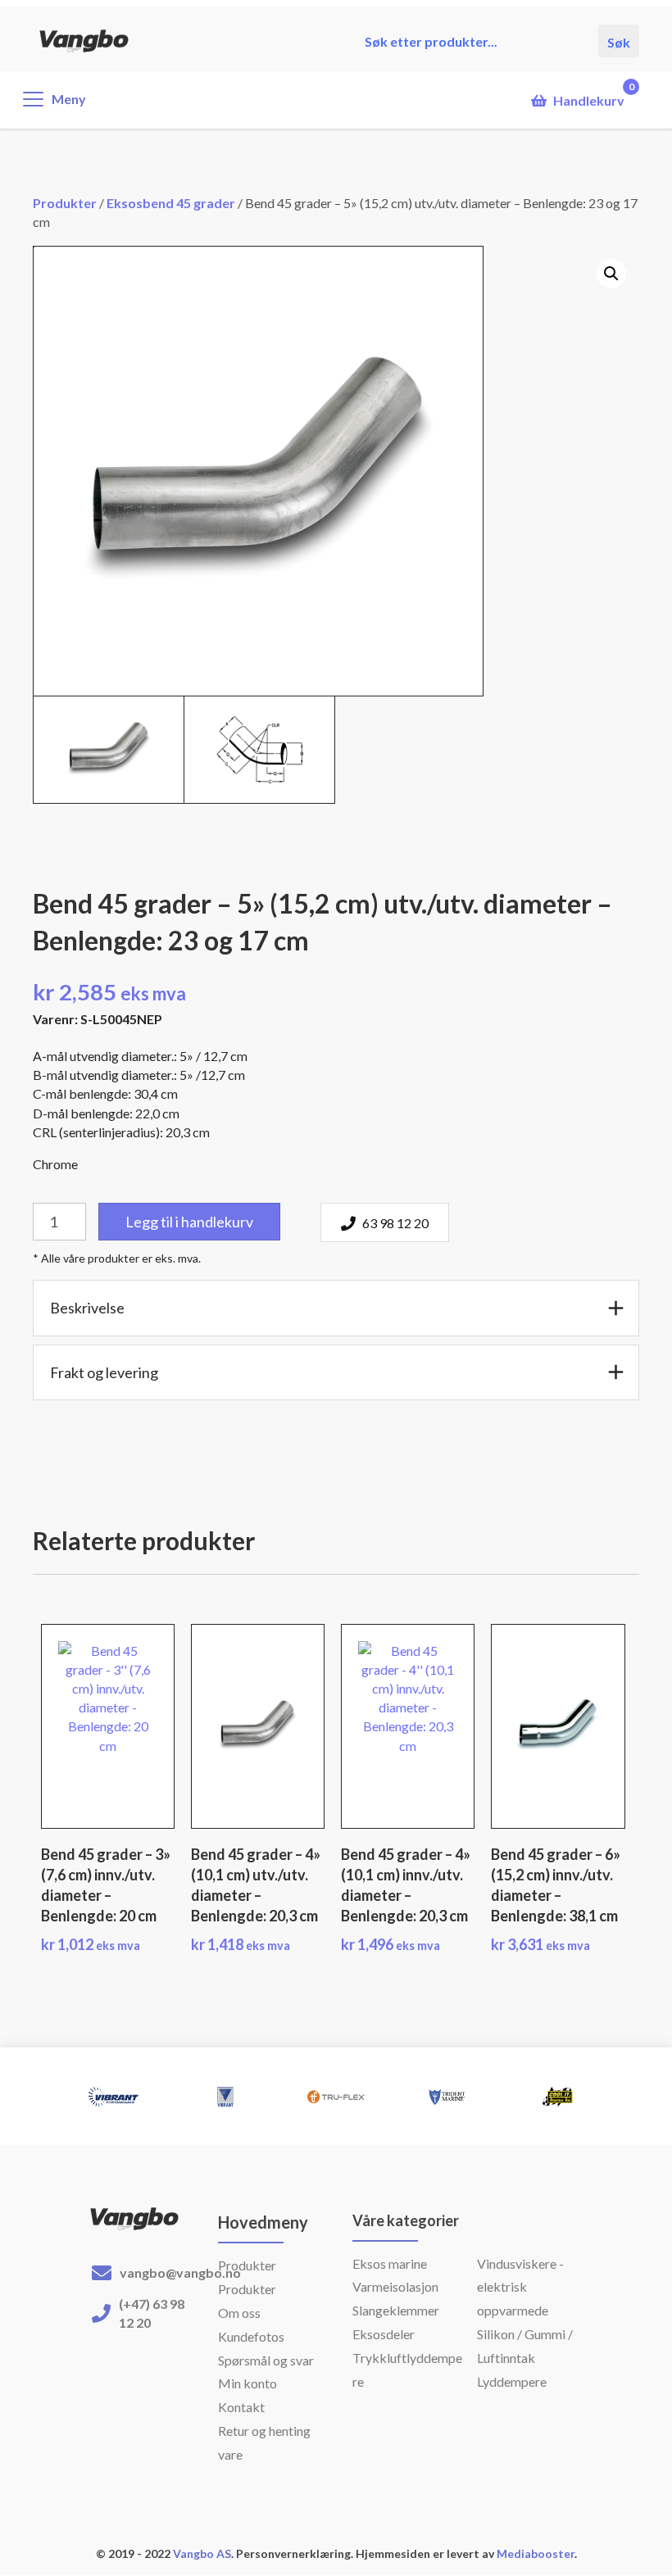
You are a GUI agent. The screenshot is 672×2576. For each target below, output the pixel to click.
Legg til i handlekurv (189, 1222)
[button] (611, 274)
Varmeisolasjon (395, 2286)
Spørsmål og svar (266, 2360)
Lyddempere (512, 2381)
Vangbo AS (201, 2553)
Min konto (247, 2383)
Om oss (239, 2313)
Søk (619, 41)
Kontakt (241, 2407)
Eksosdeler (384, 2334)
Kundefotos (251, 2336)
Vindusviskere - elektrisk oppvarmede (520, 2287)
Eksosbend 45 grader (171, 203)
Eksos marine (390, 2263)
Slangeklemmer (396, 2310)
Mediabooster (536, 2553)
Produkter (65, 203)
